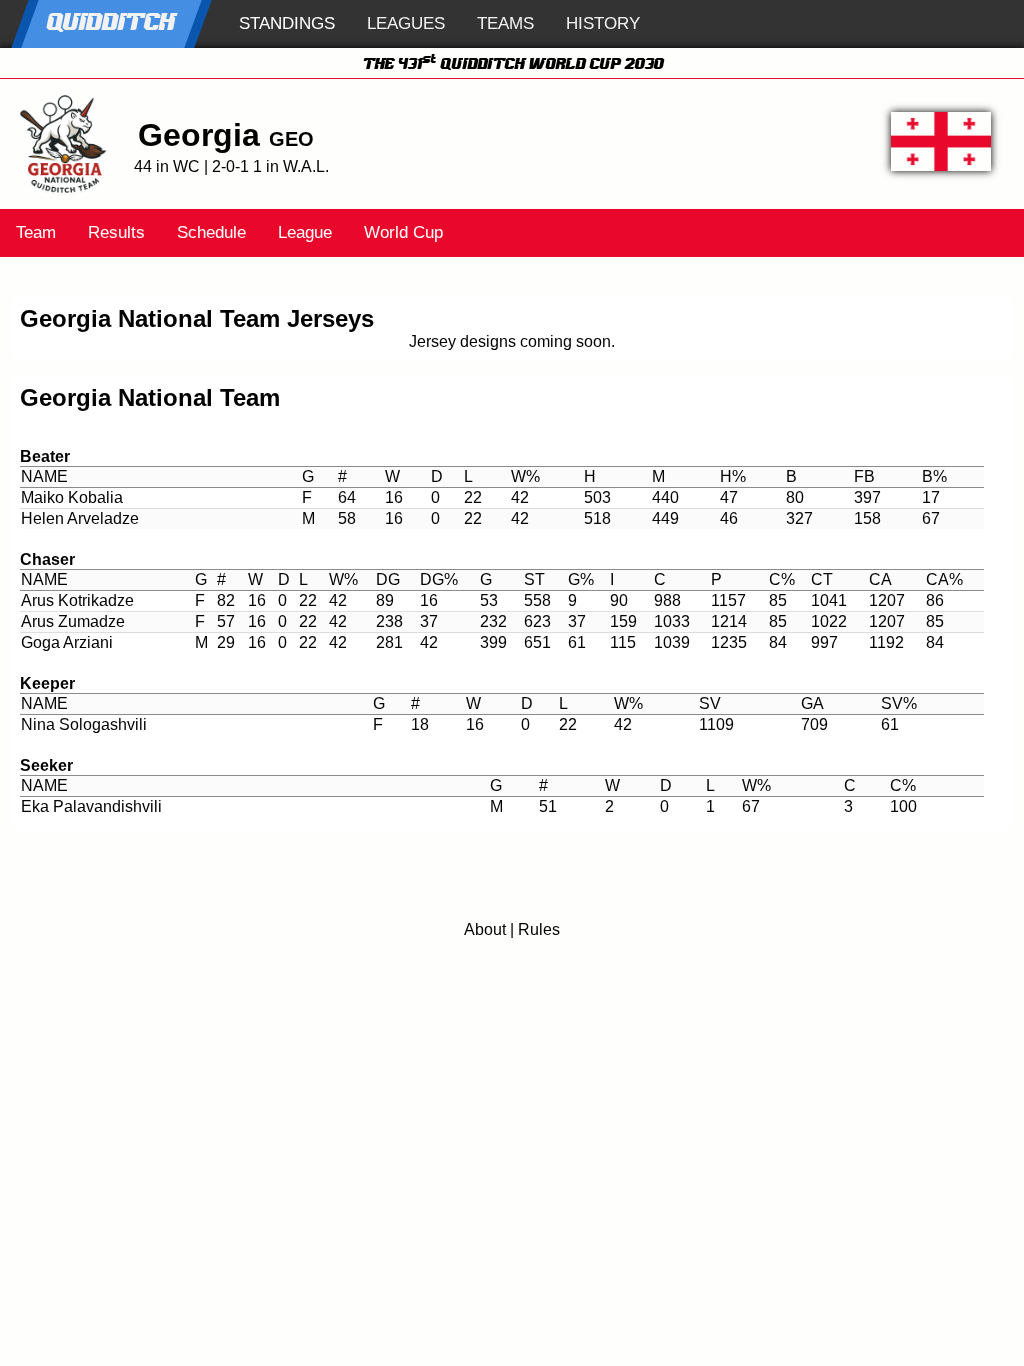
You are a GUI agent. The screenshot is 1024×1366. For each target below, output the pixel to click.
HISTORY (603, 23)
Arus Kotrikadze (77, 600)
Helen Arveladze (80, 518)
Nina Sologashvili (84, 724)
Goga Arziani (67, 642)
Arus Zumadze (73, 621)
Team (36, 232)
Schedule (211, 232)
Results (116, 232)
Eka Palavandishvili (91, 806)
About (485, 929)
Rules (539, 929)
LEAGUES (406, 23)
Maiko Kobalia (72, 497)
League (305, 232)
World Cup (403, 232)
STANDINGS (287, 23)
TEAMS (505, 23)
